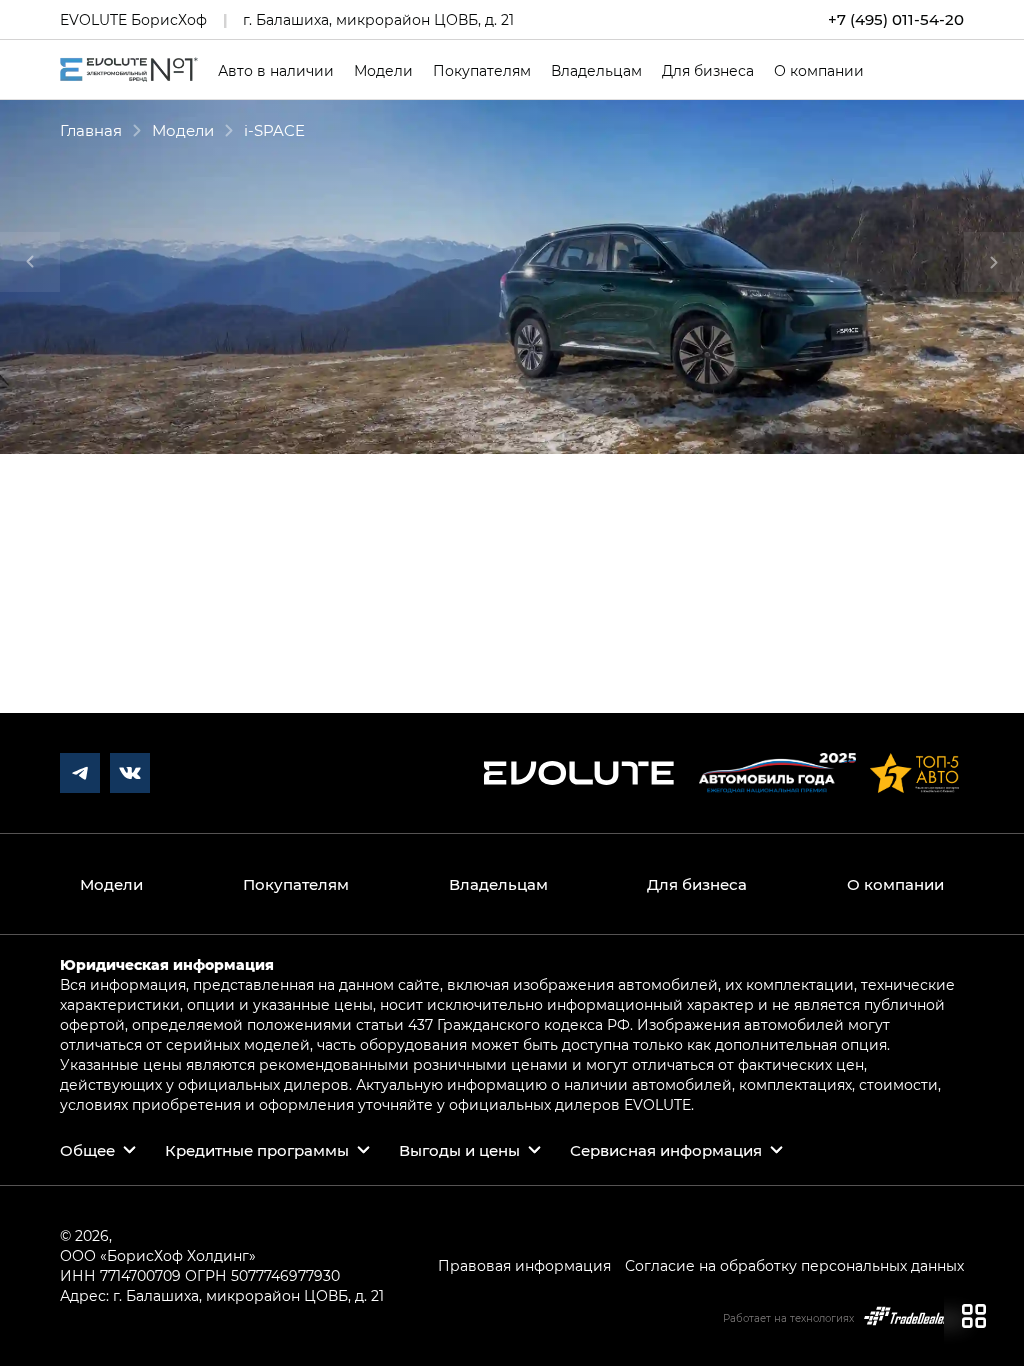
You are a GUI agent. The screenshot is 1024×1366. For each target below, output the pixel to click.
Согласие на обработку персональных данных (794, 1265)
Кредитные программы (257, 1150)
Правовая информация (524, 1265)
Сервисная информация (666, 1150)
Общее (87, 1150)
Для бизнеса (708, 71)
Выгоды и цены (459, 1150)
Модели (383, 71)
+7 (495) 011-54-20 (896, 19)
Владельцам (596, 71)
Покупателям (482, 71)
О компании (819, 71)
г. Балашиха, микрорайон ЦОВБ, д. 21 (378, 19)
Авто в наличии (276, 71)
